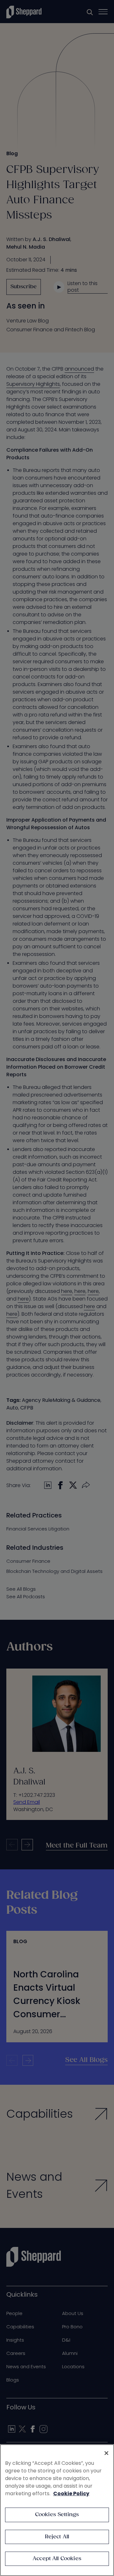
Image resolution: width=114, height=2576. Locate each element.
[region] (57, 2510)
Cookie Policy (71, 2493)
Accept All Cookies (57, 2559)
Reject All (57, 2537)
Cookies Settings (57, 2515)
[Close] (106, 2453)
